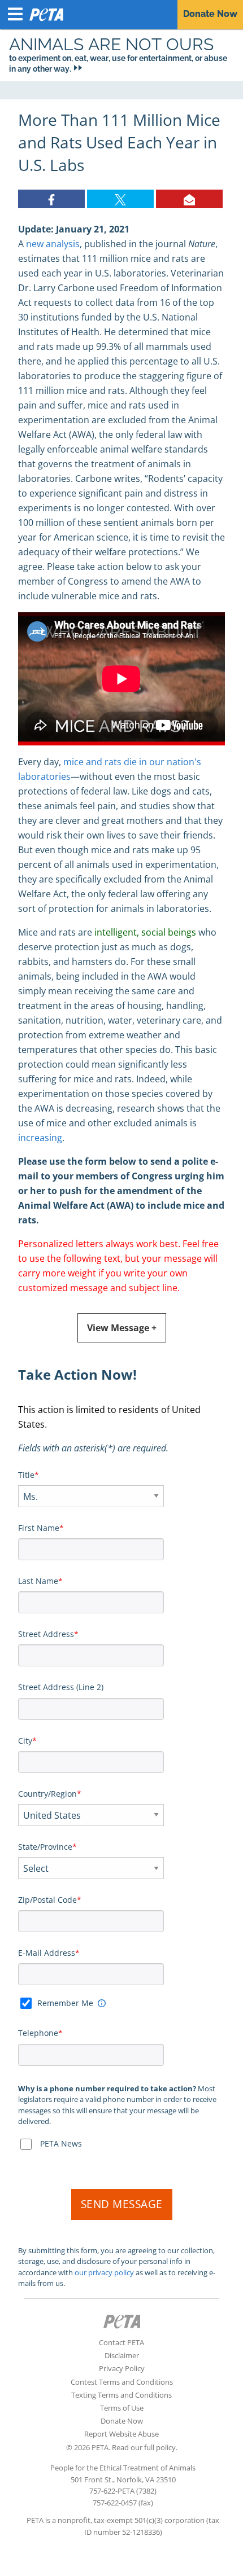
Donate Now (122, 2421)
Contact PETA (121, 2342)
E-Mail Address (47, 1953)
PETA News (61, 2143)
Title (26, 1475)
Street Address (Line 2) (61, 1687)
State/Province (45, 1847)
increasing (40, 1138)
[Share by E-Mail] (189, 199)
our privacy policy (104, 2272)
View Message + (122, 1328)
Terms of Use (122, 2408)
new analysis (53, 244)
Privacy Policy (122, 2368)
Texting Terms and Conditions (121, 2395)
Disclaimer (122, 2355)
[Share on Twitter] (120, 199)
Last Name (38, 1581)
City (25, 1741)
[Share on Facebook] (51, 199)
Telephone (38, 2033)
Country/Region (47, 1794)
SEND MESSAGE (122, 2204)
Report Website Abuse (121, 2434)
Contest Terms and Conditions (122, 2382)
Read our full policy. (145, 2447)
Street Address (46, 1634)
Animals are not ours (111, 44)
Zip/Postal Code (47, 1900)
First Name (39, 1528)
